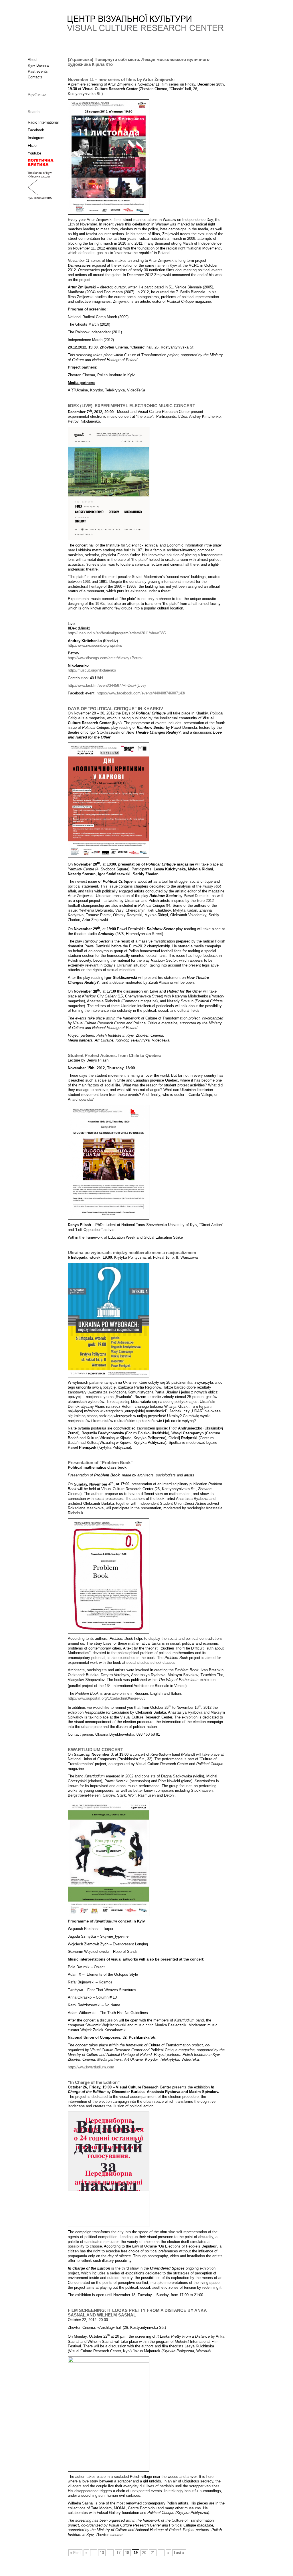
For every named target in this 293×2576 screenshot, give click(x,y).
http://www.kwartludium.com (91, 2067)
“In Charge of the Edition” (94, 2082)
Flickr (32, 145)
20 (144, 2553)
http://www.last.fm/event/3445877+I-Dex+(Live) (107, 685)
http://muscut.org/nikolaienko (92, 670)
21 (153, 2553)
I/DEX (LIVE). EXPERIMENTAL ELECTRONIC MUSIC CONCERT (131, 406)
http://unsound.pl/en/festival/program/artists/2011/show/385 (117, 633)
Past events (38, 71)
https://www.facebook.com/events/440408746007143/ (141, 693)
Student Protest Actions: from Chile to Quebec (114, 1056)
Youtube (34, 153)
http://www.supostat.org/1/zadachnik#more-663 (107, 1698)
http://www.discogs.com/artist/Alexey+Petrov (105, 658)
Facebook (36, 130)
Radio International (43, 122)
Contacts (35, 77)
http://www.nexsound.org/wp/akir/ (95, 645)
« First (75, 2553)
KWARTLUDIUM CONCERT (95, 1750)
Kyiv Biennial (39, 65)
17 (118, 2553)
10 (102, 2553)
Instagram (36, 138)
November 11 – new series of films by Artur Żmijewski (121, 80)
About (33, 60)
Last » (179, 2553)
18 (127, 2553)
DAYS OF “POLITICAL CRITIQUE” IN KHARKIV (115, 709)
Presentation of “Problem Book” (100, 1463)
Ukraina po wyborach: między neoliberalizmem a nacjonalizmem (132, 1253)
